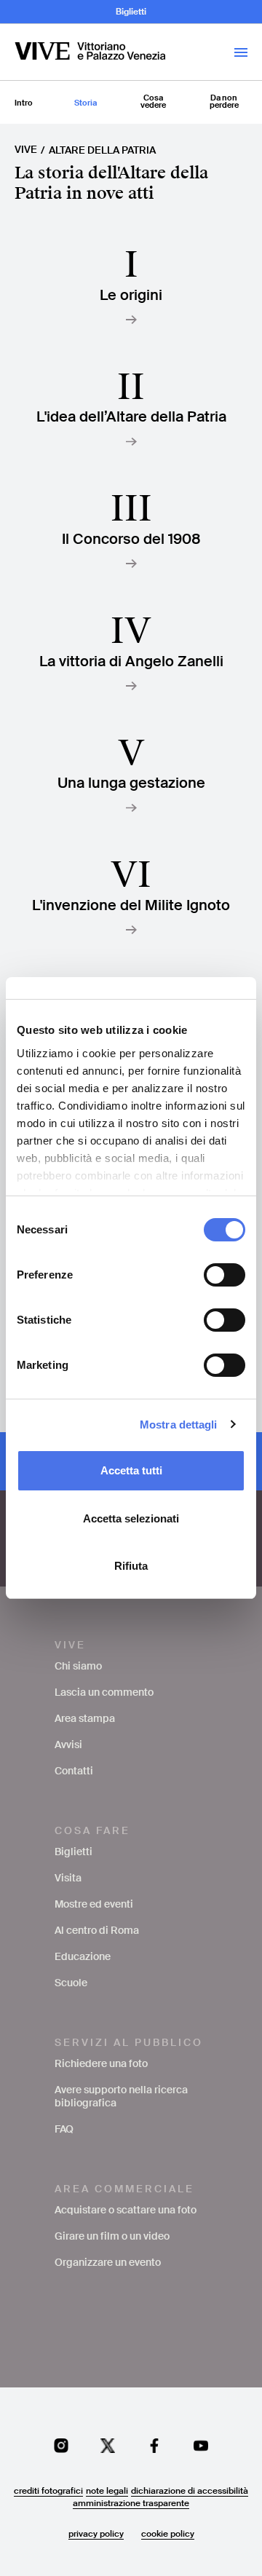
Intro (24, 103)
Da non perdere (224, 101)
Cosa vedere (153, 101)
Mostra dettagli (179, 1425)
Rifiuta (131, 1566)
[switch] (225, 1275)
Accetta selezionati (131, 1518)
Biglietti (131, 12)
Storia (86, 103)
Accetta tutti (131, 1470)
